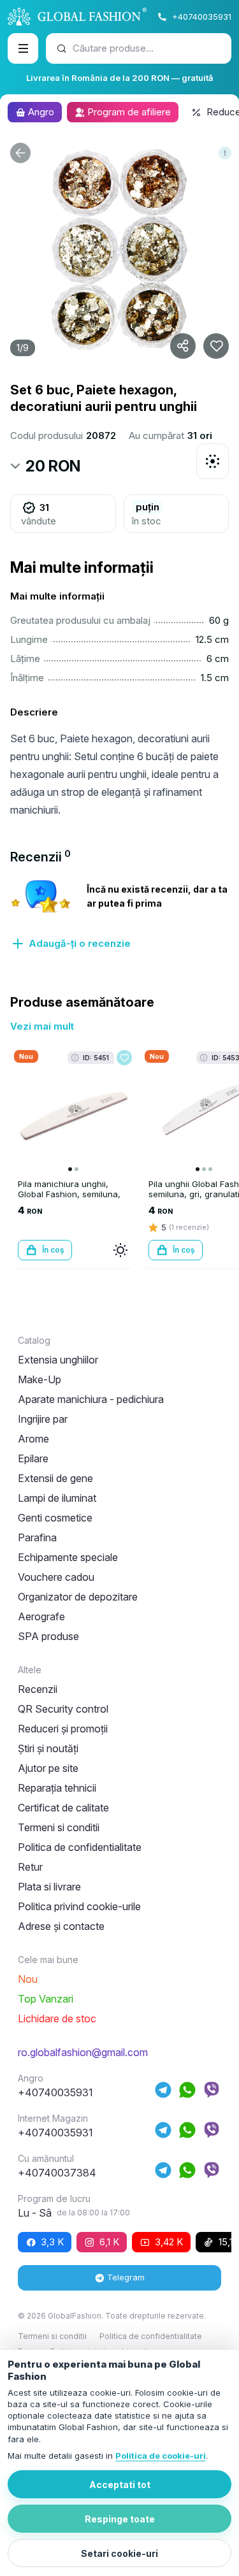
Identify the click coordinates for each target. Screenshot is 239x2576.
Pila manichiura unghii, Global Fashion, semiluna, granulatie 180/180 (69, 1194)
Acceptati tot (120, 2485)
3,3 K (52, 2242)
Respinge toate (120, 2519)
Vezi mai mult (42, 1026)
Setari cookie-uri (119, 2553)
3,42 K (169, 2242)
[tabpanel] (119, 914)
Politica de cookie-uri (161, 2456)
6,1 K (109, 2242)
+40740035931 (202, 17)
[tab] (40, 857)
